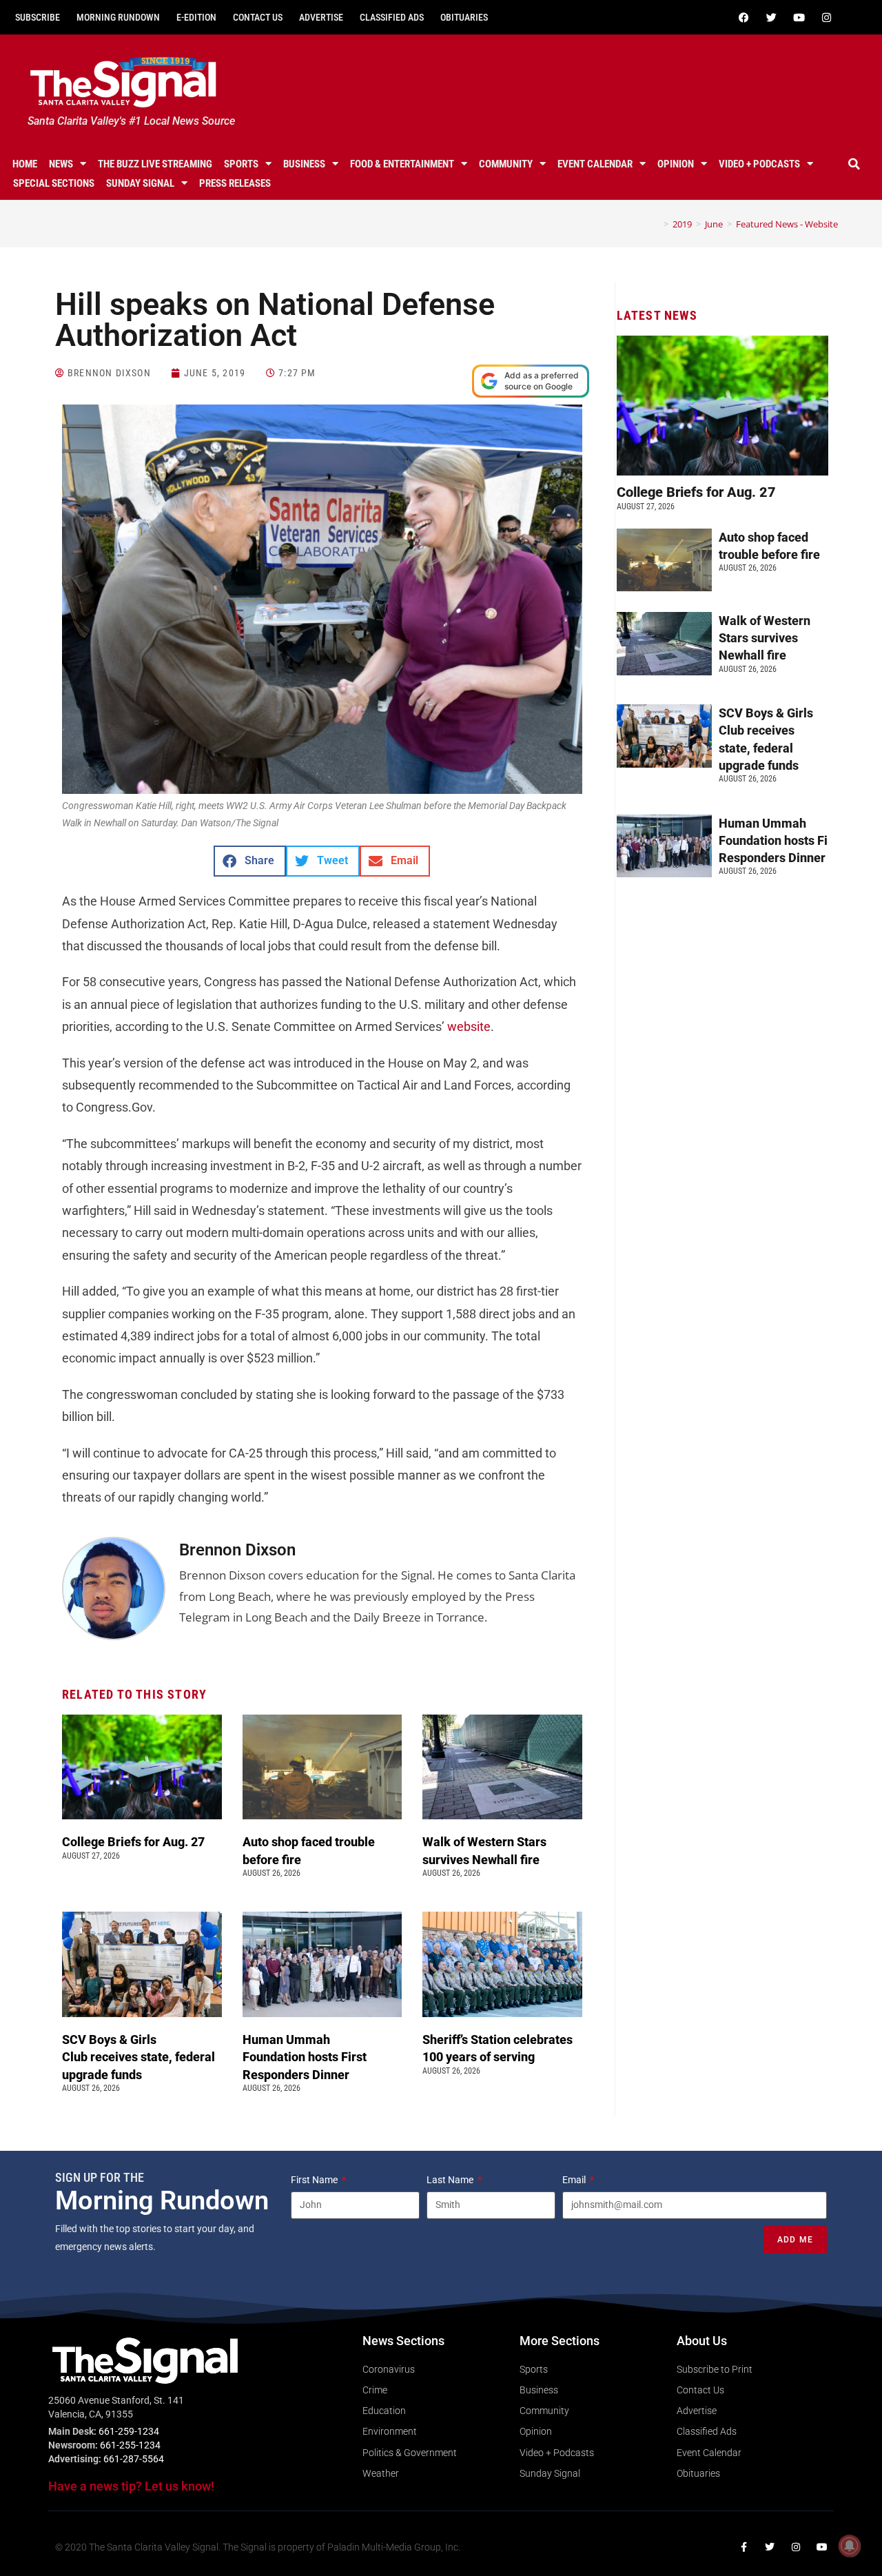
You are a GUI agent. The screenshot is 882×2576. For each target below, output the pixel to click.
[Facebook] (743, 17)
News (61, 164)
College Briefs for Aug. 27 (133, 1842)
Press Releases (235, 183)
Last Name (451, 2180)
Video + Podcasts (759, 164)
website (469, 1026)
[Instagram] (826, 17)
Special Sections (54, 183)
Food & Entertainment (402, 164)
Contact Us (258, 17)
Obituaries (464, 17)
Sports (241, 164)
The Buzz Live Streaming (155, 164)
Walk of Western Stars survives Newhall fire (765, 638)
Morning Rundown (118, 17)
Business (304, 164)
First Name (315, 2180)
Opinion (676, 164)
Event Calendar (595, 164)
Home (25, 164)
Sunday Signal (140, 183)
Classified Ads (392, 17)
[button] (854, 164)
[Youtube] (799, 17)
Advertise (321, 17)
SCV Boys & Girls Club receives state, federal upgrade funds (139, 2057)
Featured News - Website (787, 224)
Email (575, 2180)
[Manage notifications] (850, 2546)
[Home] (656, 224)
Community (506, 164)
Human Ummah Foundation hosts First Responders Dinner (305, 2057)
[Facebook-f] (743, 2547)
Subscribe (38, 17)
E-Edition (196, 17)
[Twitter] (771, 17)
